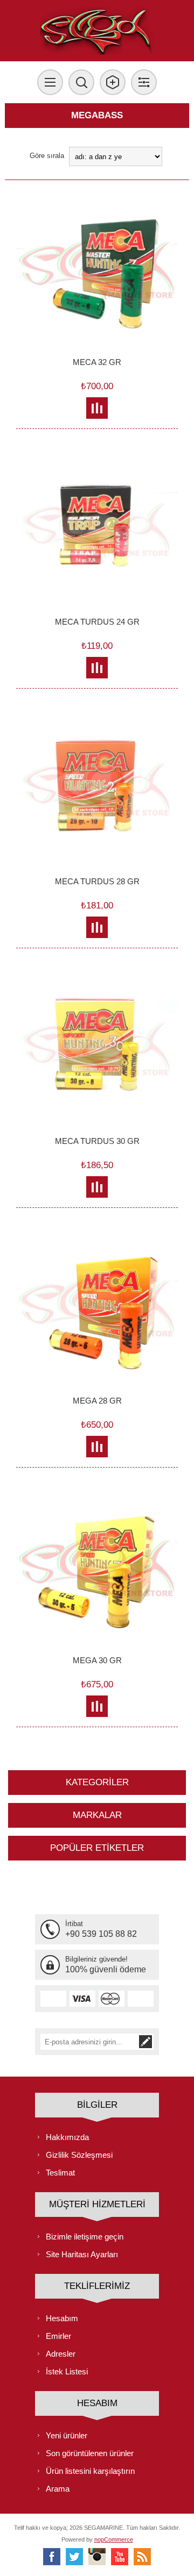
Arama (58, 2489)
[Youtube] (120, 2557)
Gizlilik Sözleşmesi (79, 2155)
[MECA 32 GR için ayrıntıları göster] (97, 271)
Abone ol (145, 2042)
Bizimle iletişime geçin (85, 2237)
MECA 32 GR (97, 362)
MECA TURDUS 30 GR (97, 1141)
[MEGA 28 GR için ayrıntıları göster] (97, 1310)
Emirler (58, 2336)
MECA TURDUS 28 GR (97, 881)
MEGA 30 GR (97, 1660)
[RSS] (142, 2557)
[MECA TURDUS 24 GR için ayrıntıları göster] (97, 531)
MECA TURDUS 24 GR (97, 622)
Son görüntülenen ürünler (90, 2453)
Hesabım (62, 2318)
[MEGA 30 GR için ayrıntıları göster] (97, 1570)
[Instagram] (97, 2557)
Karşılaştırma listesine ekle (97, 408)
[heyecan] (74, 2557)
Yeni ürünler (67, 2435)
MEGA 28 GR (97, 1401)
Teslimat (60, 2173)
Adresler (61, 2354)
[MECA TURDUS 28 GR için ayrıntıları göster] (97, 791)
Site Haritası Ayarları (82, 2254)
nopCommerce (114, 2539)
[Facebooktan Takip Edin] (52, 2557)
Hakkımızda (67, 2137)
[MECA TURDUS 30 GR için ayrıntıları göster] (97, 1050)
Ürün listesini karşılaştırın (90, 2471)
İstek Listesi (67, 2371)
